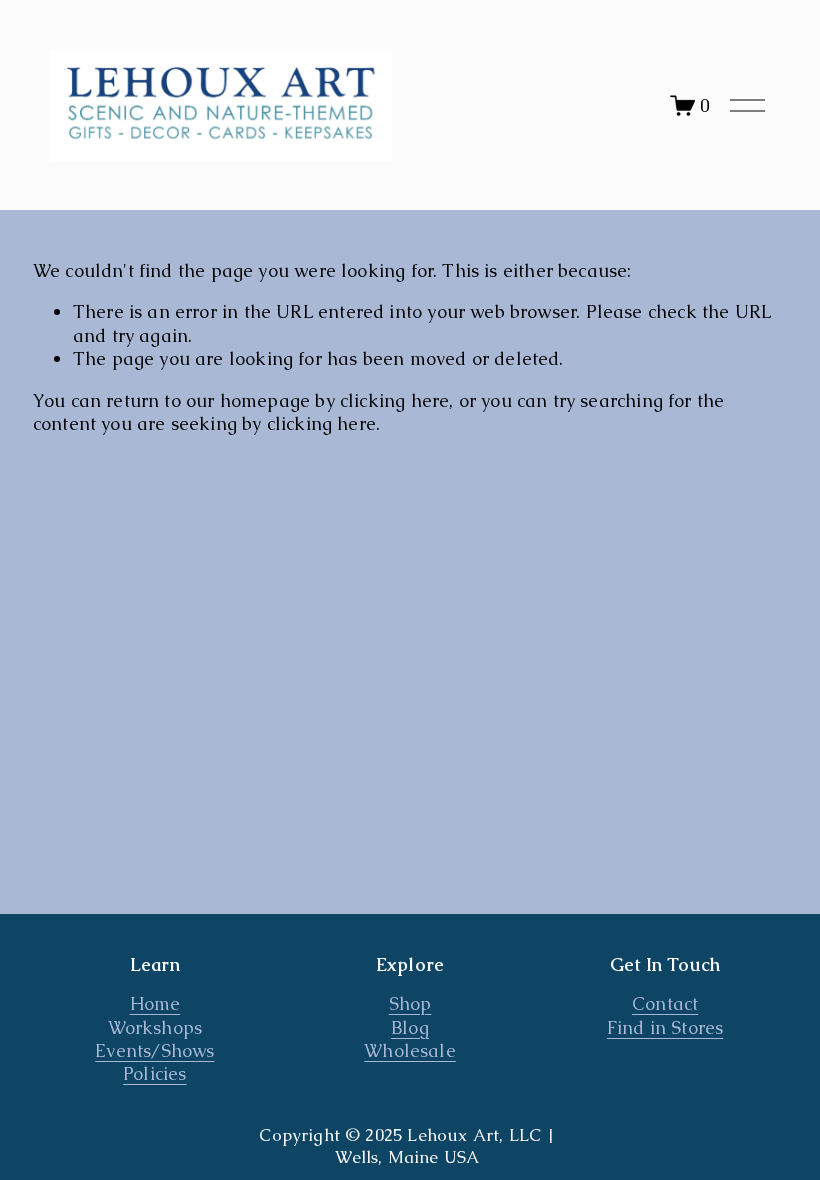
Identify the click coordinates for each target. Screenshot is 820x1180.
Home (155, 1003)
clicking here (394, 400)
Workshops (155, 1027)
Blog (410, 1027)
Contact (665, 1003)
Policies (154, 1073)
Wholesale (410, 1050)
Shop (410, 1003)
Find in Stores (665, 1027)
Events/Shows (154, 1050)
